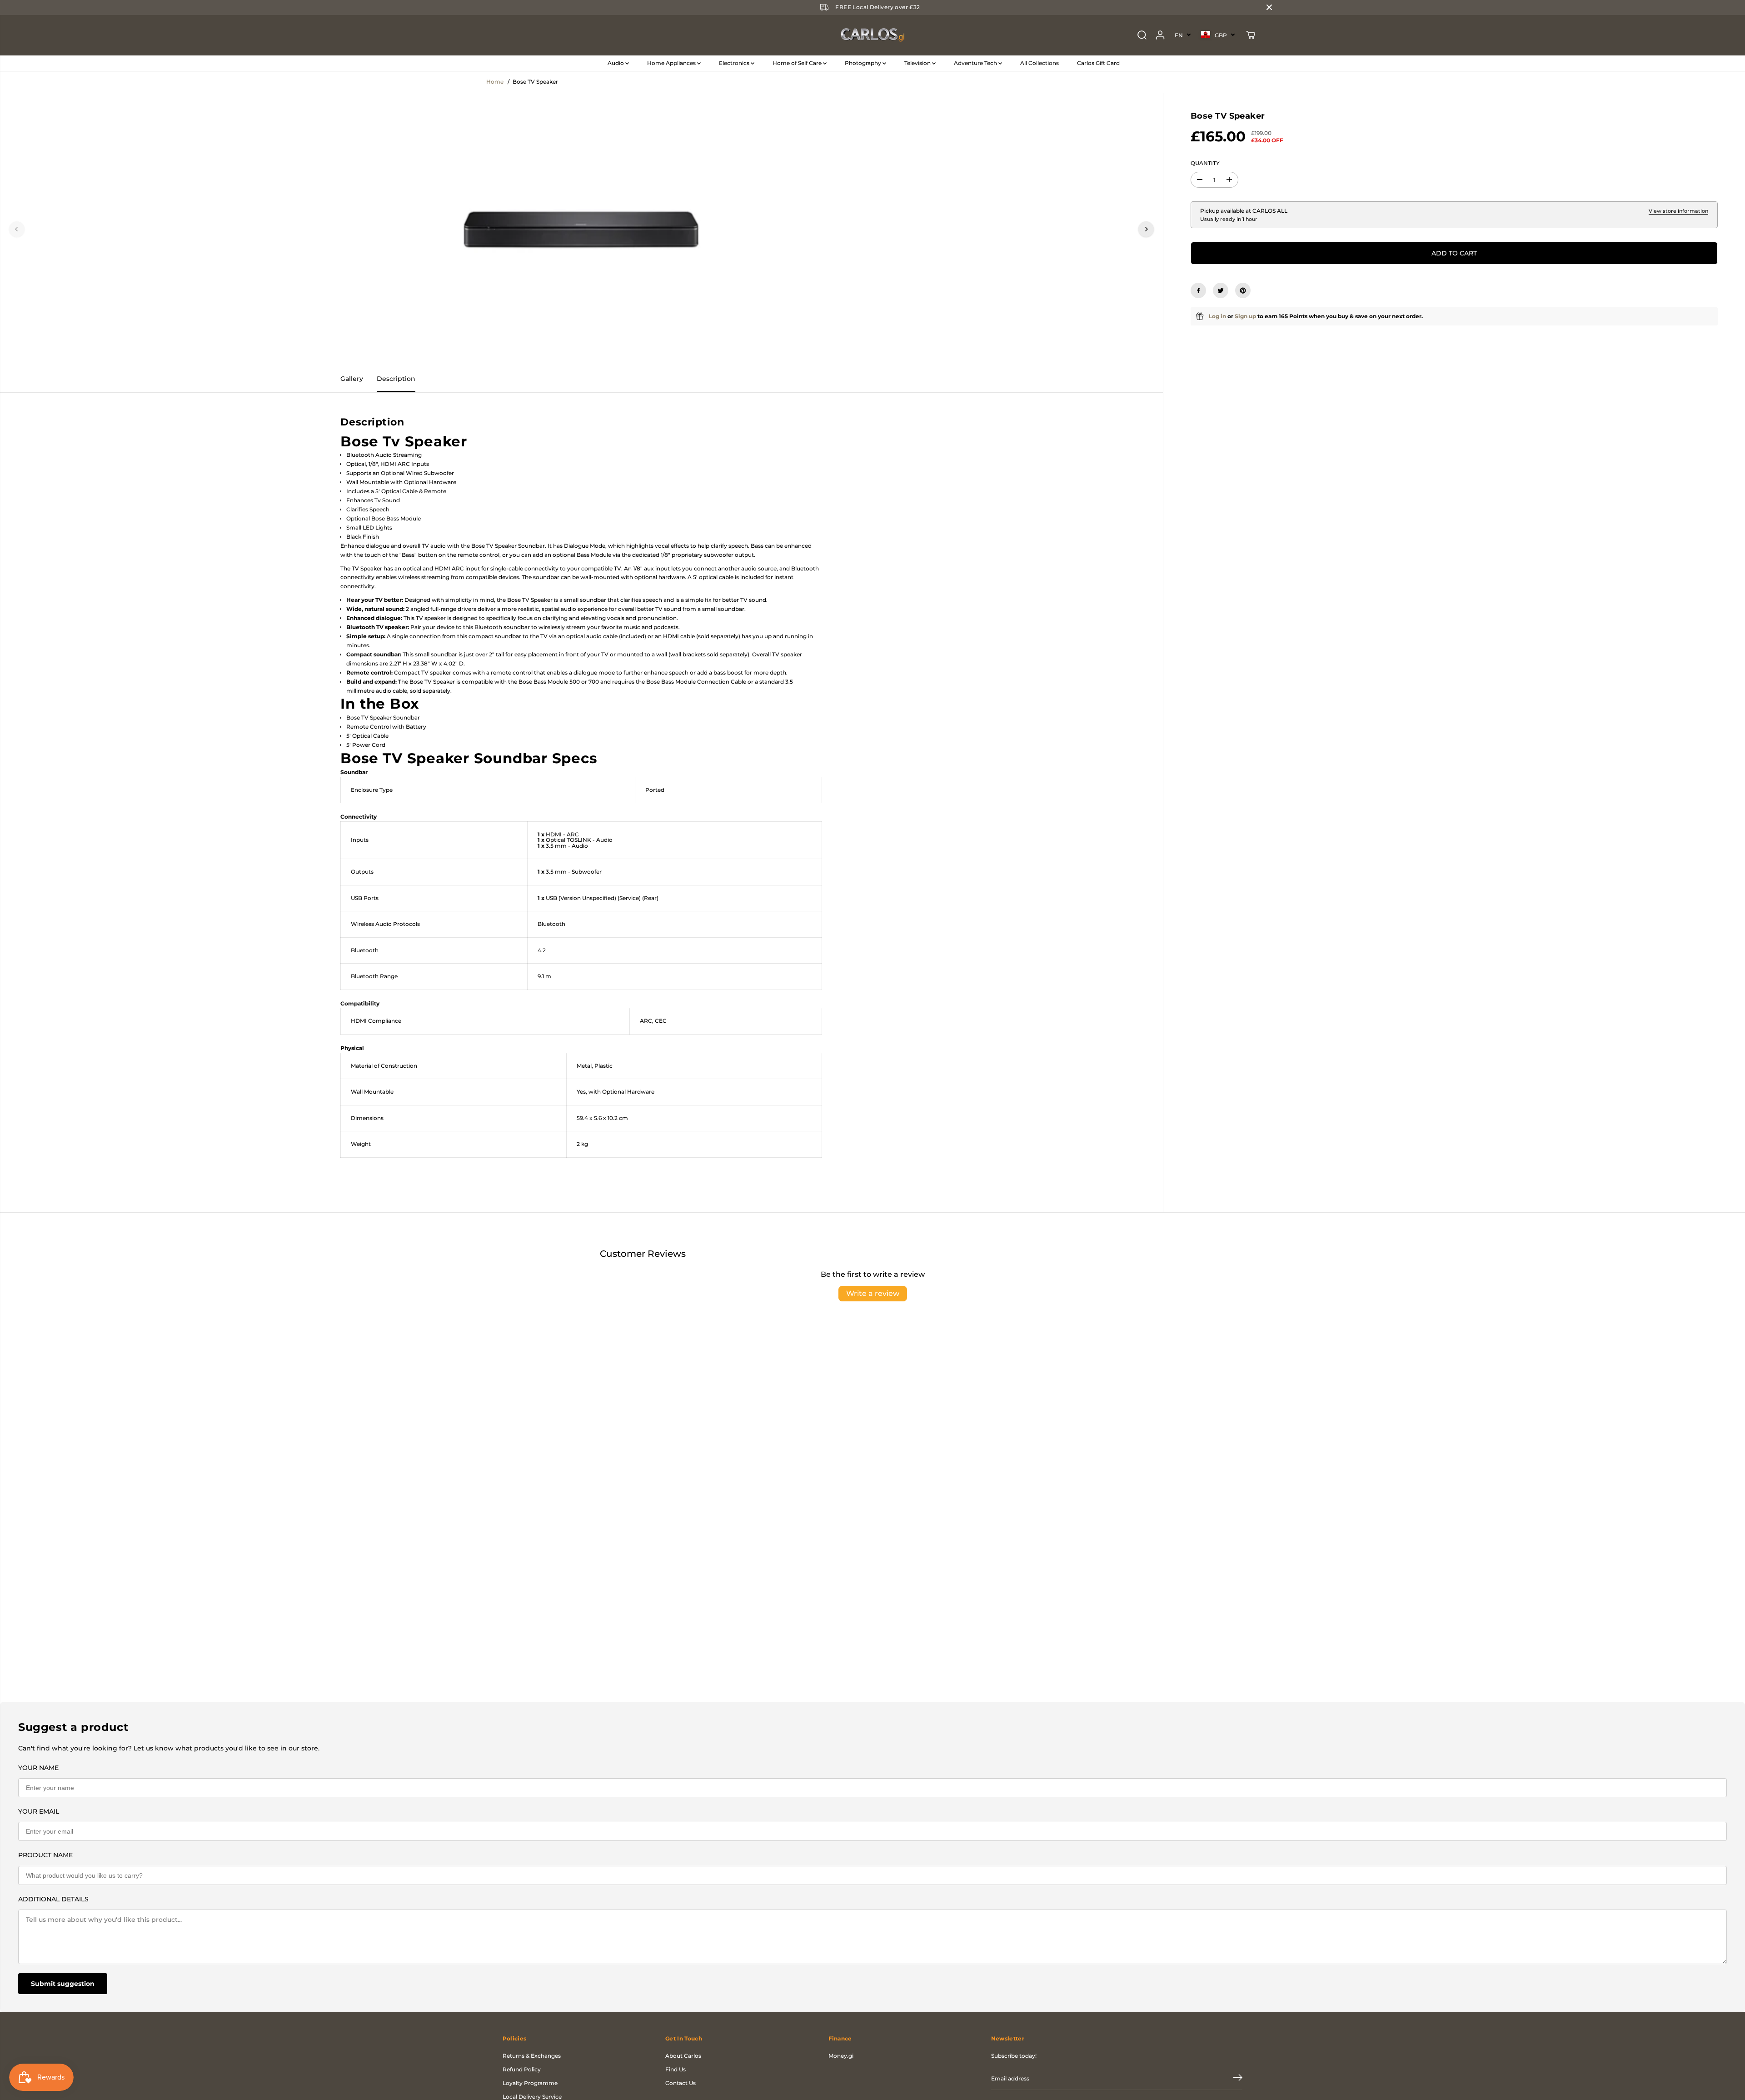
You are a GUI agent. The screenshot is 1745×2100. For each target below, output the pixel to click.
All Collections (1040, 63)
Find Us (676, 2069)
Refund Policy (522, 2069)
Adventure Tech (976, 63)
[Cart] (1251, 35)
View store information (1678, 211)
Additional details (53, 1899)
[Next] (1146, 229)
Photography (864, 63)
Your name (38, 1768)
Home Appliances (672, 63)
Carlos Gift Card (1098, 63)
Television (918, 63)
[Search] (1142, 35)
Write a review (873, 1293)
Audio (616, 63)
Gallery (352, 379)
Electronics (735, 63)
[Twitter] (1221, 290)
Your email (39, 1811)
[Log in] (1160, 35)
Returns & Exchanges (532, 2056)
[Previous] (17, 229)
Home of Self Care (798, 63)
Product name (45, 1855)
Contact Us (681, 2083)
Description (396, 379)
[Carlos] (872, 35)
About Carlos (683, 2056)
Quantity (1205, 163)
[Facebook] (1198, 290)
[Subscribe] (1238, 2079)
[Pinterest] (1243, 290)
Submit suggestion (63, 1984)
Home (495, 82)
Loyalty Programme (530, 2083)
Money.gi (841, 2056)
